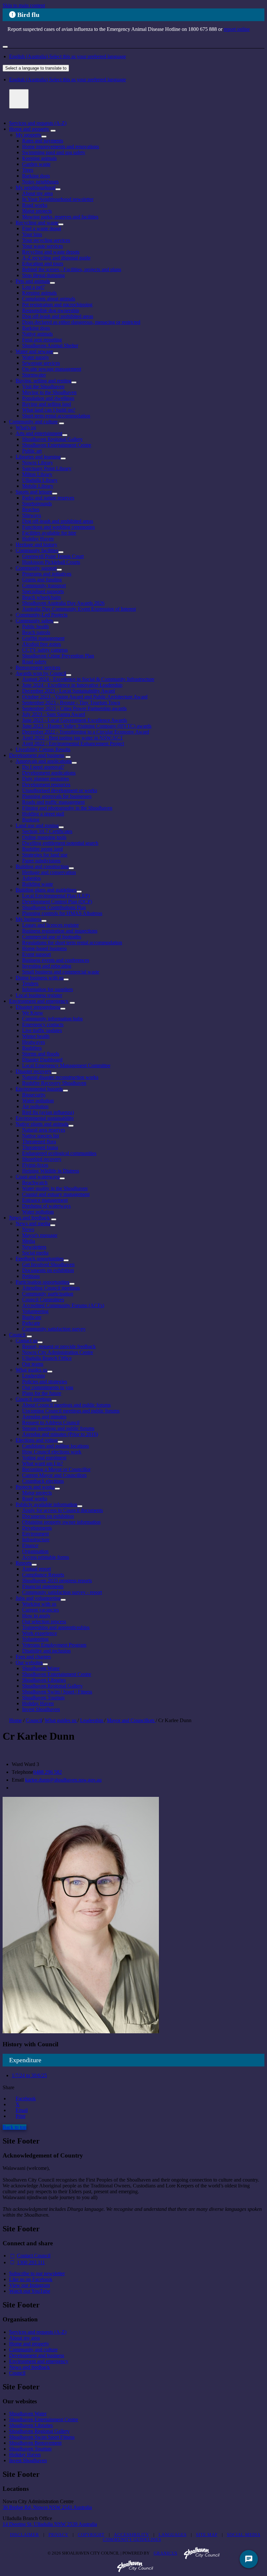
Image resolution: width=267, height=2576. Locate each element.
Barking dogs (36, 176)
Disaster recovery (34, 1071)
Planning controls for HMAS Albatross (62, 913)
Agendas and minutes (44, 1417)
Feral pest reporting (42, 340)
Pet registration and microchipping (57, 305)
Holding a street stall (43, 814)
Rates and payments (43, 141)
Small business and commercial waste (61, 972)
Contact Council (34, 2256)
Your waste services (42, 246)
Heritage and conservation (49, 872)
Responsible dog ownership (51, 310)
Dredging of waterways (46, 1206)
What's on (26, 427)
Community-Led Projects (42, 615)
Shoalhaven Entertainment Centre (57, 445)
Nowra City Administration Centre (58, 1352)
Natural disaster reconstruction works (60, 1077)
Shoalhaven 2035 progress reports (57, 1580)
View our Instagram (29, 2285)
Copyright (91, 2535)
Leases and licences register (50, 925)
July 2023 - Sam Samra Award (54, 714)
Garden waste (36, 164)
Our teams (33, 1364)
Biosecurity (34, 1095)
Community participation (48, 1294)
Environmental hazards (39, 1089)
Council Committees (43, 1300)
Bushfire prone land (42, 849)
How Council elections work (52, 1452)
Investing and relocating (47, 966)
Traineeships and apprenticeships (56, 1627)
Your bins (32, 234)
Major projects (37, 211)
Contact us (27, 1341)
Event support (36, 954)
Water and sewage (34, 351)
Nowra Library (38, 463)
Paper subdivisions (41, 861)
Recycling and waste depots (51, 252)
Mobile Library (38, 486)
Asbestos (31, 878)
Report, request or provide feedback (59, 1346)
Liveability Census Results (43, 749)
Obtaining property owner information (61, 1522)
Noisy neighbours (40, 182)
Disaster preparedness (38, 1007)
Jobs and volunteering (38, 1598)
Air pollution (35, 1106)
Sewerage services (41, 363)
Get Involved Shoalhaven (48, 1264)
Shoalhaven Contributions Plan (54, 907)
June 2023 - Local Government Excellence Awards (75, 720)
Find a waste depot (42, 228)
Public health (35, 626)
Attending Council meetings (51, 1288)
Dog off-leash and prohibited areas (58, 316)
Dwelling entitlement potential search (60, 843)
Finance (30, 1545)
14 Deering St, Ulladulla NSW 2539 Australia (50, 2524)
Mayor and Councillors (131, 1720)
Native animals (37, 334)
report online (237, 29)
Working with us (39, 1604)
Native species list (41, 1136)
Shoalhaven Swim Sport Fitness (42, 2437)
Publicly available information (46, 1504)
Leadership (34, 1376)
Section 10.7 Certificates (47, 831)
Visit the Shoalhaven (43, 386)
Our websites (29, 1662)
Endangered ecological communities (59, 1153)
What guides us (31, 1370)
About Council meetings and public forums (66, 1405)
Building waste (38, 884)
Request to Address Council (51, 1422)
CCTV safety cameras (45, 650)
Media (29, 1241)
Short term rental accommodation (56, 416)
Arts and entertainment (39, 433)
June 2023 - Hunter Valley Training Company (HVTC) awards (87, 726)
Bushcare (32, 1317)
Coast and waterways (38, 1177)
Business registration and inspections (60, 931)
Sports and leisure (34, 492)
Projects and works (35, 1487)
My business (28, 919)
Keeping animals (39, 158)
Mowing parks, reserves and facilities (60, 217)
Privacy (58, 2535)
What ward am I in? (42, 1463)
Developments (37, 1528)
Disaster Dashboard (42, 1060)
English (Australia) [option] (68, 80)
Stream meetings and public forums (58, 1428)
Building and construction (42, 866)
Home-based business (44, 948)
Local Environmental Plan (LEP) (56, 896)
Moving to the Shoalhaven (49, 392)
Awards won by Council (41, 673)
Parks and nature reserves (48, 498)
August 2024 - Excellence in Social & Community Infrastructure (88, 679)
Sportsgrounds (37, 504)
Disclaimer (25, 2535)
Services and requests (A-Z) (38, 123)
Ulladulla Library (40, 480)
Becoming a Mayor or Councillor (56, 1469)
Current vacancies (41, 1610)
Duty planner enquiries (46, 779)
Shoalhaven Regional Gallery (52, 439)
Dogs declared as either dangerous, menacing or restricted (81, 322)
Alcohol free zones (42, 644)
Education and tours (43, 264)
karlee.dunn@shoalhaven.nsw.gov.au (63, 1780)
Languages (173, 2535)
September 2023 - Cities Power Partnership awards (74, 708)
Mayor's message (40, 1235)
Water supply (36, 357)
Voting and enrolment (44, 1458)
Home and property (29, 129)
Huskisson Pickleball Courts (51, 562)
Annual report (36, 1569)
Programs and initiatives (47, 574)
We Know (33, 1013)
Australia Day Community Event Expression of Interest (79, 609)
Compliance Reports (43, 1575)
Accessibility (132, 2535)
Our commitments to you (48, 1387)
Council (17, 1335)
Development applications (49, 773)
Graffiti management (43, 638)
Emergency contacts (43, 1024)
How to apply (36, 1616)
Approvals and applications (44, 761)
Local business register (39, 995)
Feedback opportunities (40, 1259)
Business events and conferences (56, 960)
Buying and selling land (47, 404)
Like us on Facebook (31, 2279)
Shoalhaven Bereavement (35, 2443)
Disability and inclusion (46, 1651)
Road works (35, 205)
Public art (32, 451)
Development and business (37, 755)
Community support (36, 568)
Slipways (32, 515)
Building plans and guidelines (46, 890)
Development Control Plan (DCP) (57, 902)
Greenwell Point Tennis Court (53, 556)
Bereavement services (38, 667)
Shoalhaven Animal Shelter (50, 345)
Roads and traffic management (53, 802)
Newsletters (34, 1247)
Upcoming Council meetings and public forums (71, 1411)
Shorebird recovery (42, 1159)
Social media (35, 1253)
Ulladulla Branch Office (47, 1358)
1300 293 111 (31, 2262)
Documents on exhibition (48, 1270)
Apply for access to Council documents (63, 1510)
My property (28, 135)
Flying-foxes (35, 1165)
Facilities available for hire (49, 533)
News (28, 1229)
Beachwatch (35, 1182)
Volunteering (35, 1311)
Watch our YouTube (30, 2291)
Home (15, 1720)
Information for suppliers (48, 989)
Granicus (166, 2553)
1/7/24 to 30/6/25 (29, 2075)
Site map (207, 2535)
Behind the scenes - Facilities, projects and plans (72, 269)
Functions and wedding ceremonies (58, 527)
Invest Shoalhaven (41, 1709)
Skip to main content (24, 5)
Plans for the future (42, 1393)
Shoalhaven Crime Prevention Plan (58, 656)
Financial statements (43, 1586)
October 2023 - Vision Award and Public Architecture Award (85, 697)
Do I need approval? (43, 767)
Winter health (36, 1036)
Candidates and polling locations (56, 1446)
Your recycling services (46, 240)
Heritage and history (36, 544)
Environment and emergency (39, 1001)
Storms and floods (41, 1054)
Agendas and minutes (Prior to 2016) (60, 1434)
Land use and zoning (37, 825)
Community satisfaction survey (54, 1329)
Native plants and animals (42, 1124)
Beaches (31, 509)
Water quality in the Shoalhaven (55, 1188)
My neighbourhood (35, 187)
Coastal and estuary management (56, 1194)
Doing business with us (40, 978)
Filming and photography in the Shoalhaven (67, 808)
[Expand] (53, 131)
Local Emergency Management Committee (66, 1065)
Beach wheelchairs (42, 597)
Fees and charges (33, 1657)
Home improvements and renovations (61, 146)
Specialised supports (43, 591)
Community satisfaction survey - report (62, 1592)
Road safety (34, 662)
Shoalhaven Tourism (43, 1698)
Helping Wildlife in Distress (51, 1171)
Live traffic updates (42, 1030)
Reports (24, 1563)
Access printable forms (46, 1557)
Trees (28, 170)
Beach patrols (36, 632)
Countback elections (43, 1481)
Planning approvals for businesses (57, 796)
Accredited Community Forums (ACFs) (63, 1305)
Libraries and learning (38, 457)
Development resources (46, 784)
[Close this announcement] (5, 47)
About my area (37, 193)
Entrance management (45, 1200)
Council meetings (34, 1399)
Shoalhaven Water (41, 1668)
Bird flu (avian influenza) (48, 1112)
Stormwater (34, 375)
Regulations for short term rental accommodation (72, 943)
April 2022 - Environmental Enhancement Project (73, 744)
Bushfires (32, 1048)
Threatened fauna (40, 1147)
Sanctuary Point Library (47, 468)
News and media (33, 1223)
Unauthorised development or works (60, 790)
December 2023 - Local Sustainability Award (69, 691)
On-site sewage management (52, 369)
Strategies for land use (45, 855)
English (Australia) (68, 56)
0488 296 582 (48, 1772)
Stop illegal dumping (43, 275)
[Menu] (19, 99)
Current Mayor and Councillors (54, 1475)
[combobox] (36, 68)
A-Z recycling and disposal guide (56, 258)
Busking (31, 820)
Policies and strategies (45, 1381)
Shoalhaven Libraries (44, 1680)
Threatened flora (39, 1142)
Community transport (44, 585)
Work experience (40, 1633)
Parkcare (31, 1323)
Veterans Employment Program (54, 1645)
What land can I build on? (49, 410)
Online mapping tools (44, 837)
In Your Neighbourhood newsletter (58, 199)
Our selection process (44, 1621)
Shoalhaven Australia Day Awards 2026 (63, 603)
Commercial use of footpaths (52, 937)
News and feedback (29, 1218)
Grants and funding (42, 580)
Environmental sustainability (45, 1118)
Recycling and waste (37, 223)
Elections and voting (37, 1440)
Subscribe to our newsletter (37, 2273)
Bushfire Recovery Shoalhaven (54, 1083)
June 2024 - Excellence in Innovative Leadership (72, 685)
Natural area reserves (44, 1130)
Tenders (30, 983)
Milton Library (37, 474)
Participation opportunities (42, 1282)
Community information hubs (52, 1019)
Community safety (35, 621)
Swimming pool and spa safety (54, 152)
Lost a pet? (33, 287)
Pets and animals (33, 281)
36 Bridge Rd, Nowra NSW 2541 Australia (47, 2507)
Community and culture (33, 422)
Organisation (35, 1551)
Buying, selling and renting (43, 381)
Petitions (31, 1276)
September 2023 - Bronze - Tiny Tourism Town (71, 703)
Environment (35, 1534)
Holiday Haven (38, 539)
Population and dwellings (48, 398)
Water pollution (38, 1101)
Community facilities (37, 550)
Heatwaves (34, 1042)
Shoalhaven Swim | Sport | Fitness (57, 1692)
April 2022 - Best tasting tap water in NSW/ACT (73, 738)
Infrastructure (36, 1540)
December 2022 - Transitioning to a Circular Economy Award (86, 732)
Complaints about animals (49, 299)
